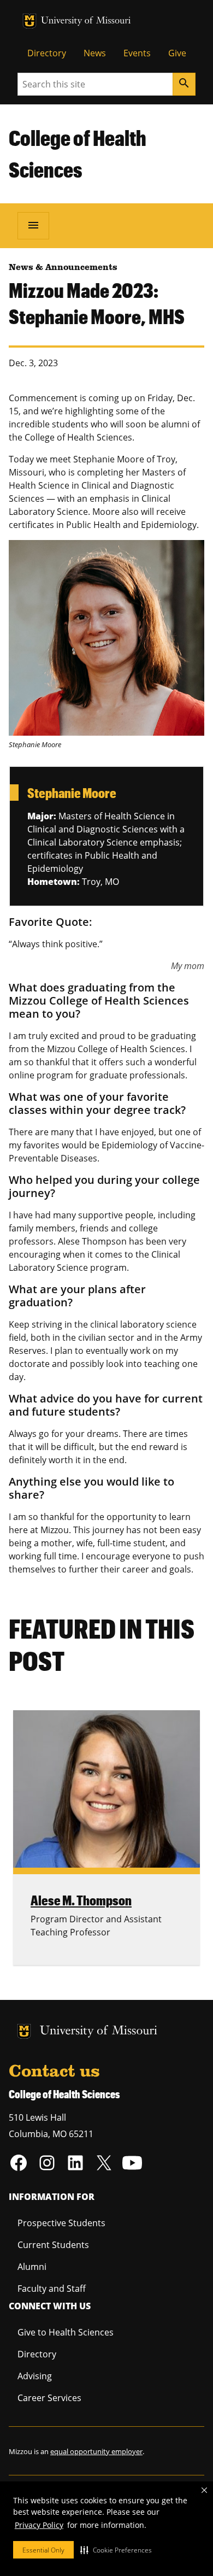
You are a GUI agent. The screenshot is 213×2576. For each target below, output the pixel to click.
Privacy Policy (39, 2525)
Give (177, 53)
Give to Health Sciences (66, 2332)
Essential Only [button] (43, 2550)
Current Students (53, 2245)
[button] (116, 2550)
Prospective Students (61, 2223)
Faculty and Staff (52, 2289)
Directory (47, 53)
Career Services (49, 2398)
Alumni (32, 2267)
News (95, 53)
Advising (35, 2376)
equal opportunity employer (96, 2451)
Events (137, 53)
